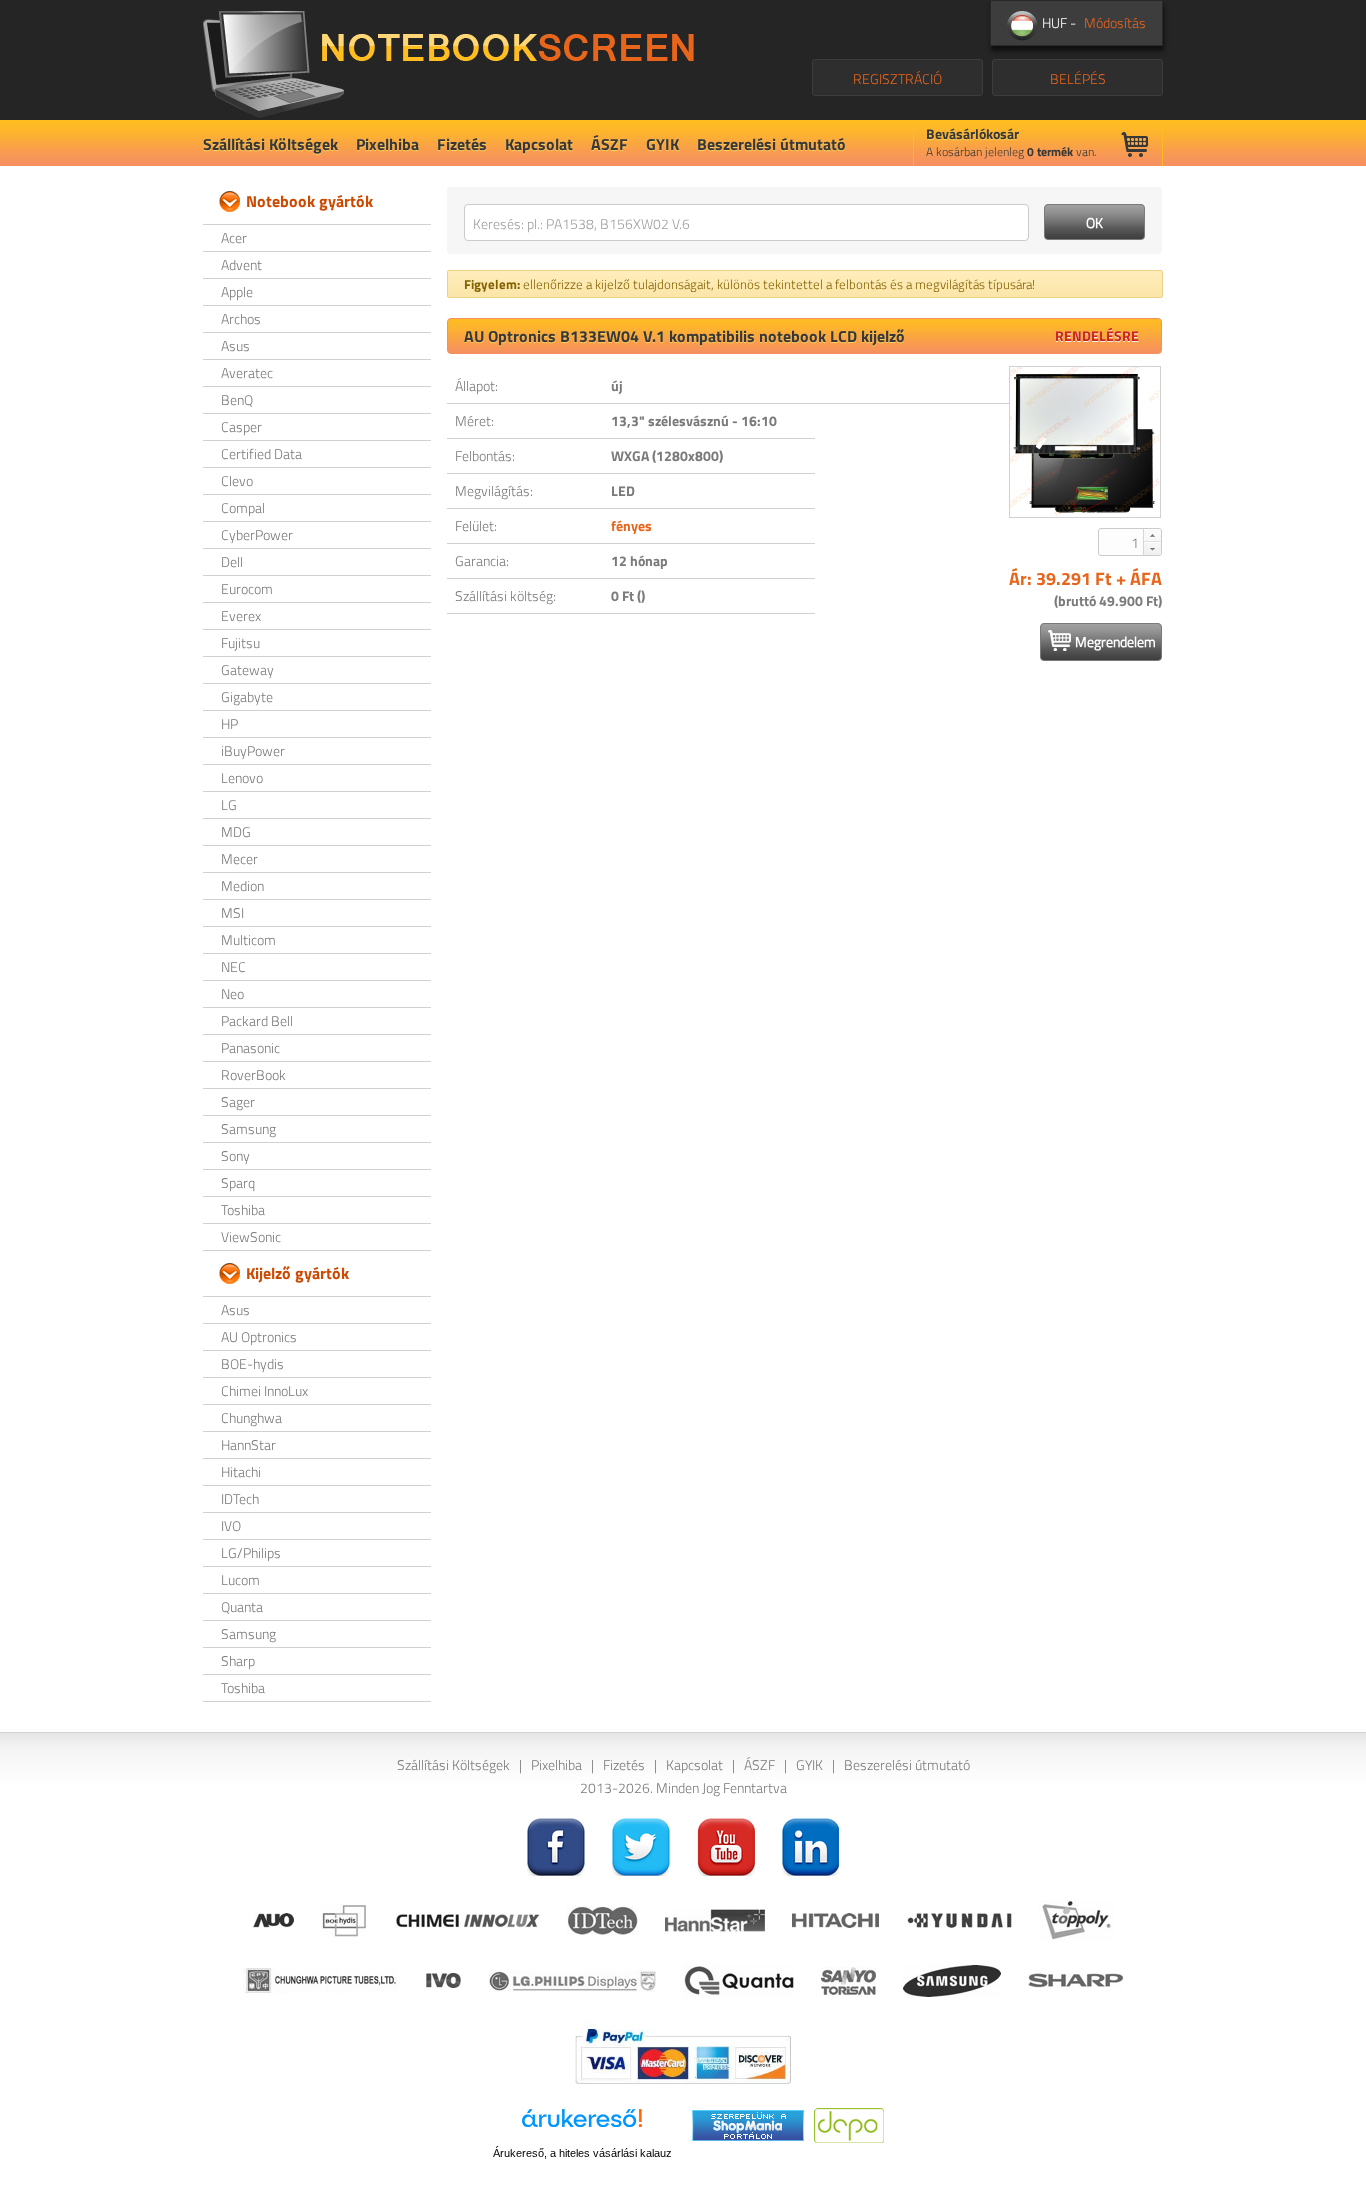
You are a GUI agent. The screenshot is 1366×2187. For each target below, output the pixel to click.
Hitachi (241, 1471)
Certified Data (261, 453)
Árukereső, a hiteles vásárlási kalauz (582, 2153)
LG (229, 804)
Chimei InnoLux (264, 1390)
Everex (241, 615)
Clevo (237, 480)
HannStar (248, 1444)
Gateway (247, 669)
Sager (238, 1101)
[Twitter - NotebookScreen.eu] (641, 1844)
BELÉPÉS (1078, 78)
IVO (231, 1525)
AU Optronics (259, 1336)
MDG (236, 831)
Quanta (242, 1606)
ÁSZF (609, 144)
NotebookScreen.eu (448, 60)
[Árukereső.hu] (582, 2125)
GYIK (662, 144)
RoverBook (253, 1074)
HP (229, 723)
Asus (235, 345)
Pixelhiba (387, 144)
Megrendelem (1115, 641)
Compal (243, 507)
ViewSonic (251, 1236)
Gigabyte (247, 696)
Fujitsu (240, 642)
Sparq (238, 1182)
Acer (234, 237)
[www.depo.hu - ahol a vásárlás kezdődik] (849, 2123)
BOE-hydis (252, 1363)
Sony (235, 1155)
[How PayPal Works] (683, 2054)
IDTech (240, 1498)
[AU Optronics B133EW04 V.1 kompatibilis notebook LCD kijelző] (1085, 442)
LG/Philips (251, 1552)
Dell (232, 561)
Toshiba (243, 1209)
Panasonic (250, 1047)
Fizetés (462, 144)
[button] (1152, 535)
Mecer (239, 858)
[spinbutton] (1122, 542)
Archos (241, 318)
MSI (232, 912)
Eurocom (247, 588)
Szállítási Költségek (270, 144)
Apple (237, 291)
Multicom (248, 939)
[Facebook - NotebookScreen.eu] (556, 1844)
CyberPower (257, 534)
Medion (242, 885)
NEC (233, 966)
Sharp (238, 1660)
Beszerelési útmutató (771, 144)
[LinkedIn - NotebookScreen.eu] (811, 1844)
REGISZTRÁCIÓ (897, 78)
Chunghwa (251, 1417)
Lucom (240, 1579)
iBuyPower (253, 750)
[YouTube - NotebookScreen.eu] (726, 1844)
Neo (232, 993)
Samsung (248, 1128)
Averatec (247, 372)
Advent (241, 264)
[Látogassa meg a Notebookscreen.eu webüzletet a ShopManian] (748, 2123)
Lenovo (242, 777)
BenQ (237, 399)
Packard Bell (257, 1020)
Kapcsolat (539, 144)
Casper (241, 426)
